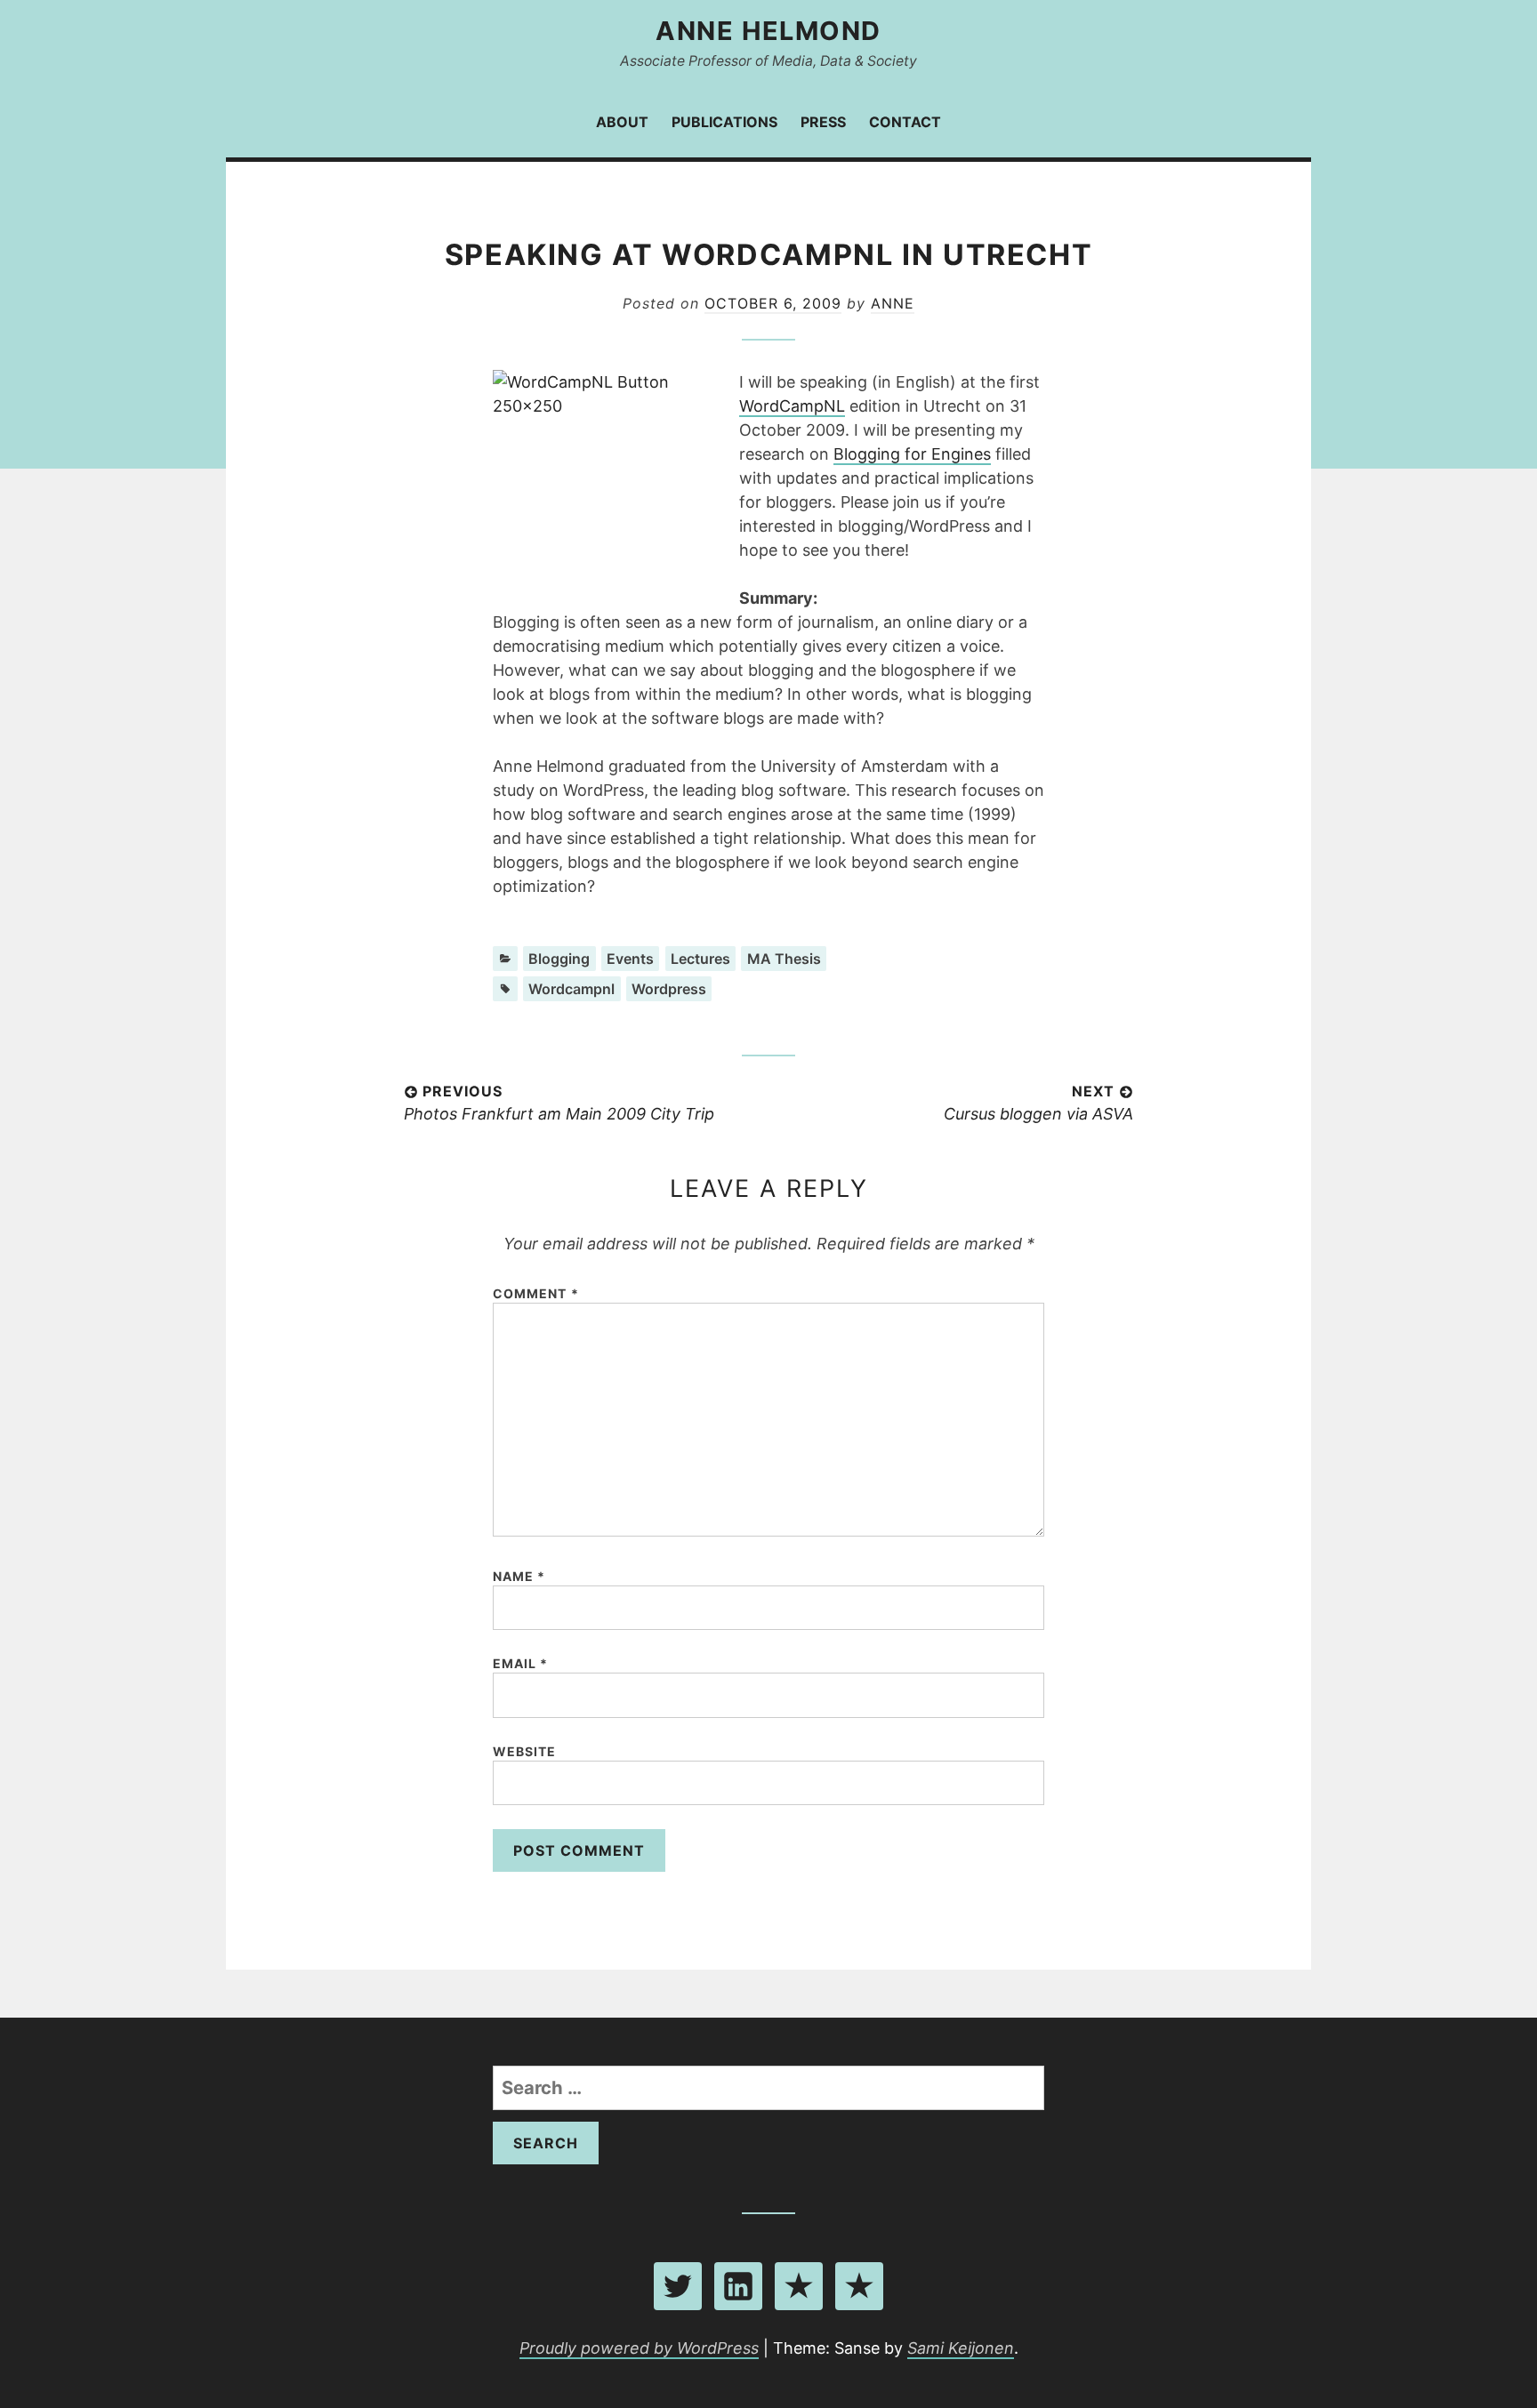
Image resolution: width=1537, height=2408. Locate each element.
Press (823, 122)
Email (521, 1663)
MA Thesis (784, 959)
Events (630, 959)
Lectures (700, 959)
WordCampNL (792, 406)
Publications (724, 122)
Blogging (559, 959)
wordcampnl (571, 989)
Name (519, 1576)
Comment (536, 1293)
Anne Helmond (768, 31)
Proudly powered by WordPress (639, 2348)
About (622, 122)
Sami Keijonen (961, 2348)
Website (525, 1751)
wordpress (669, 989)
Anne (893, 303)
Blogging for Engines (912, 454)
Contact (905, 122)
